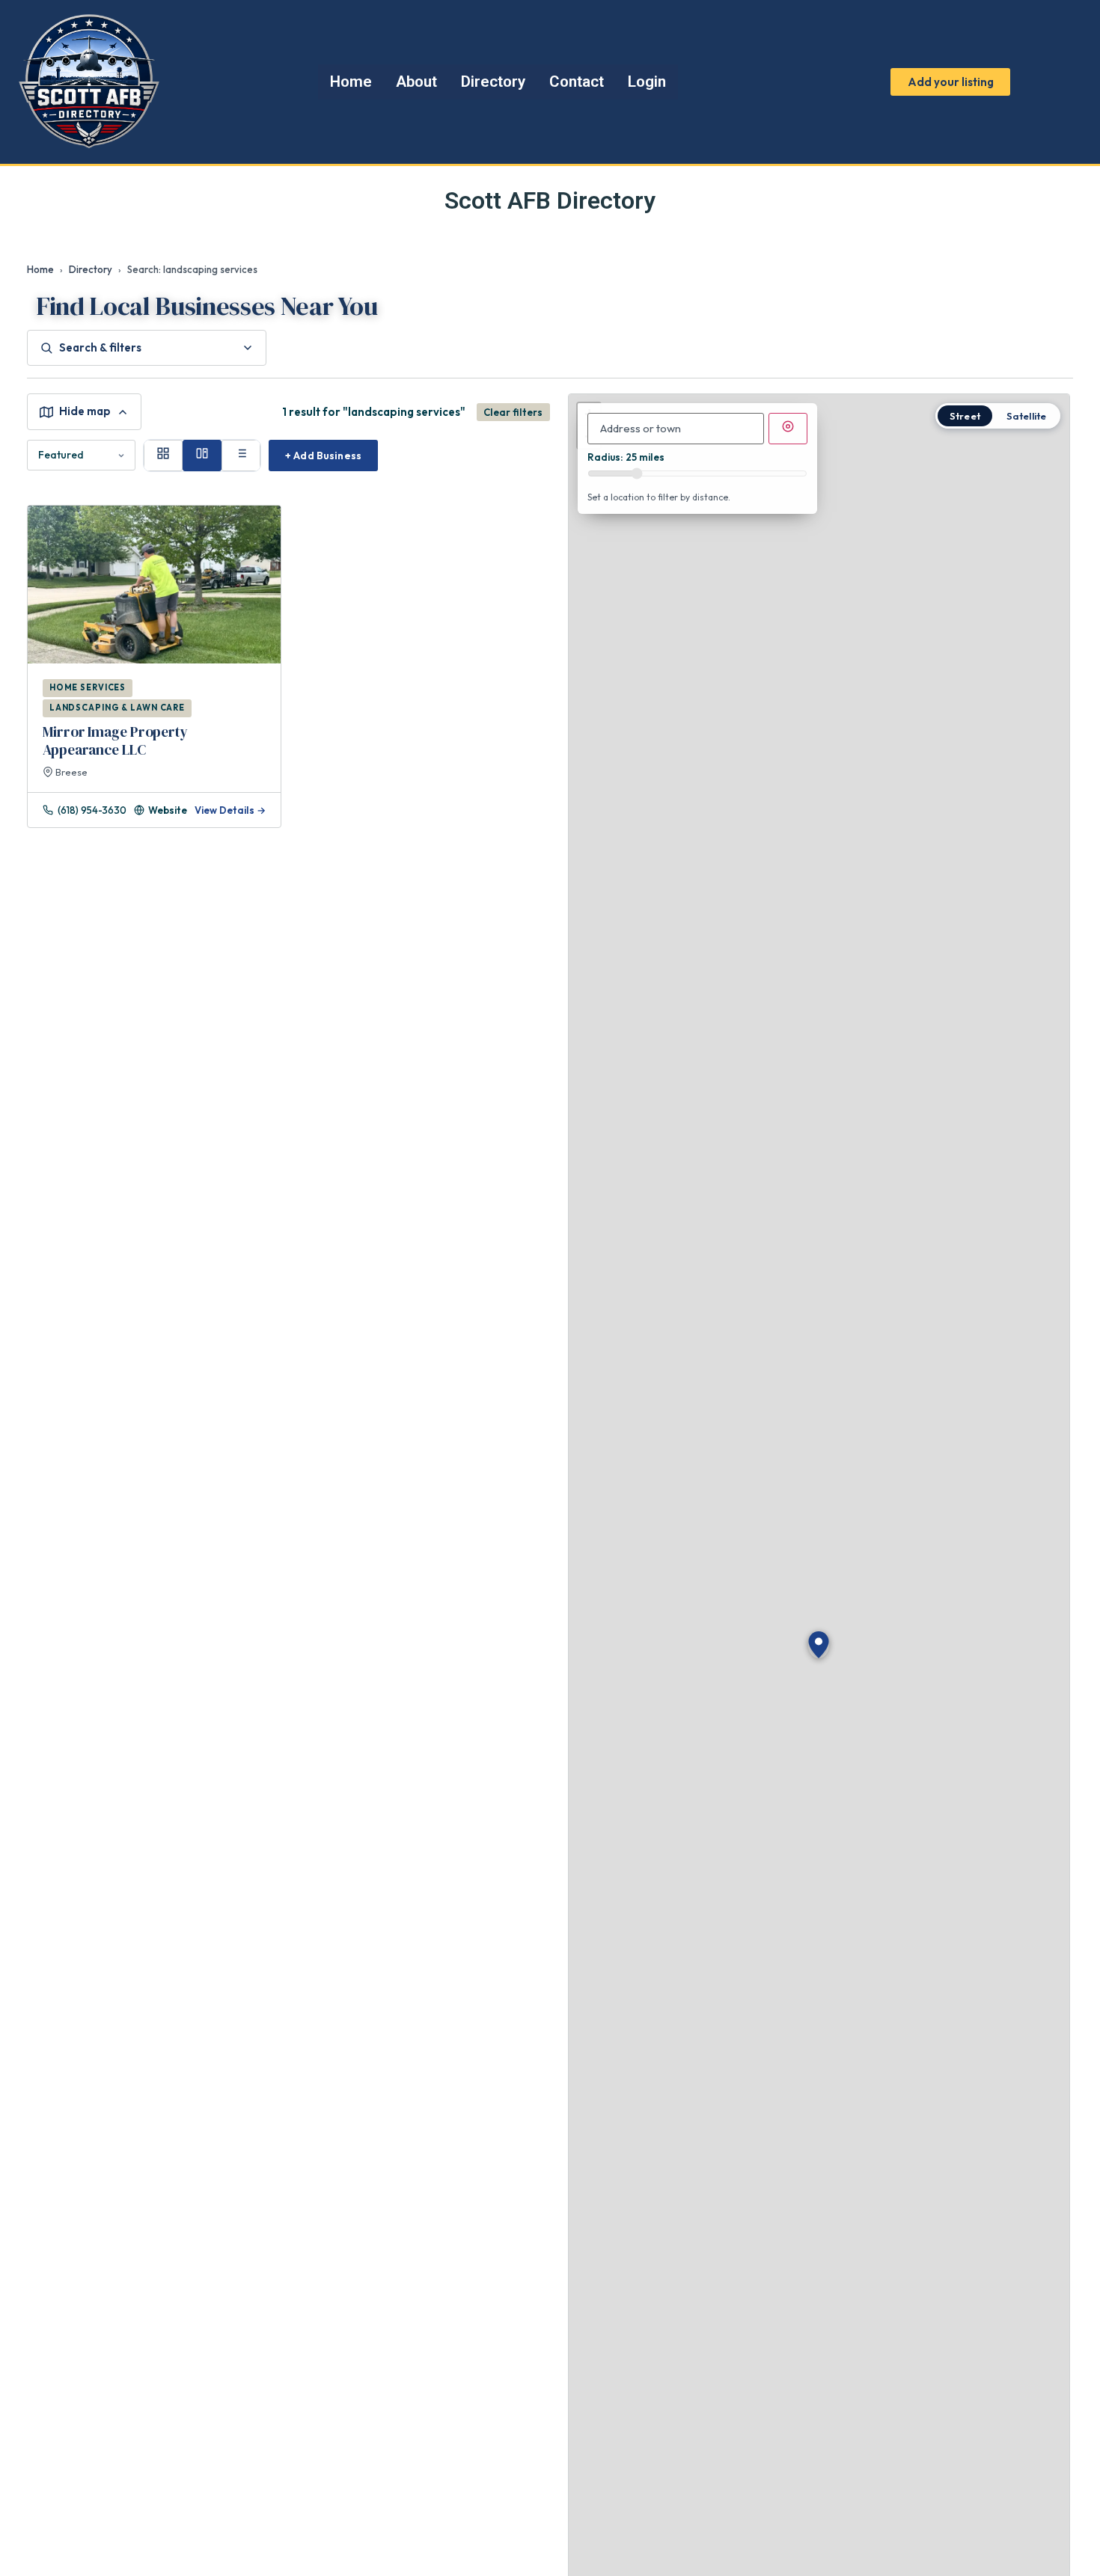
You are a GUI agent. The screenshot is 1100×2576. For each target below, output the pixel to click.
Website (168, 810)
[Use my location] (788, 429)
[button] (819, 1645)
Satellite (1026, 416)
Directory (91, 269)
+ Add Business (323, 456)
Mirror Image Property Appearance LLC (115, 740)
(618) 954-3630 (92, 810)
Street (965, 416)
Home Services (88, 687)
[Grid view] (163, 456)
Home (40, 269)
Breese (70, 772)
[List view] (241, 456)
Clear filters (513, 412)
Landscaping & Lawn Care (117, 708)
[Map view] (202, 456)
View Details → (230, 810)
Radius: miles (626, 457)
